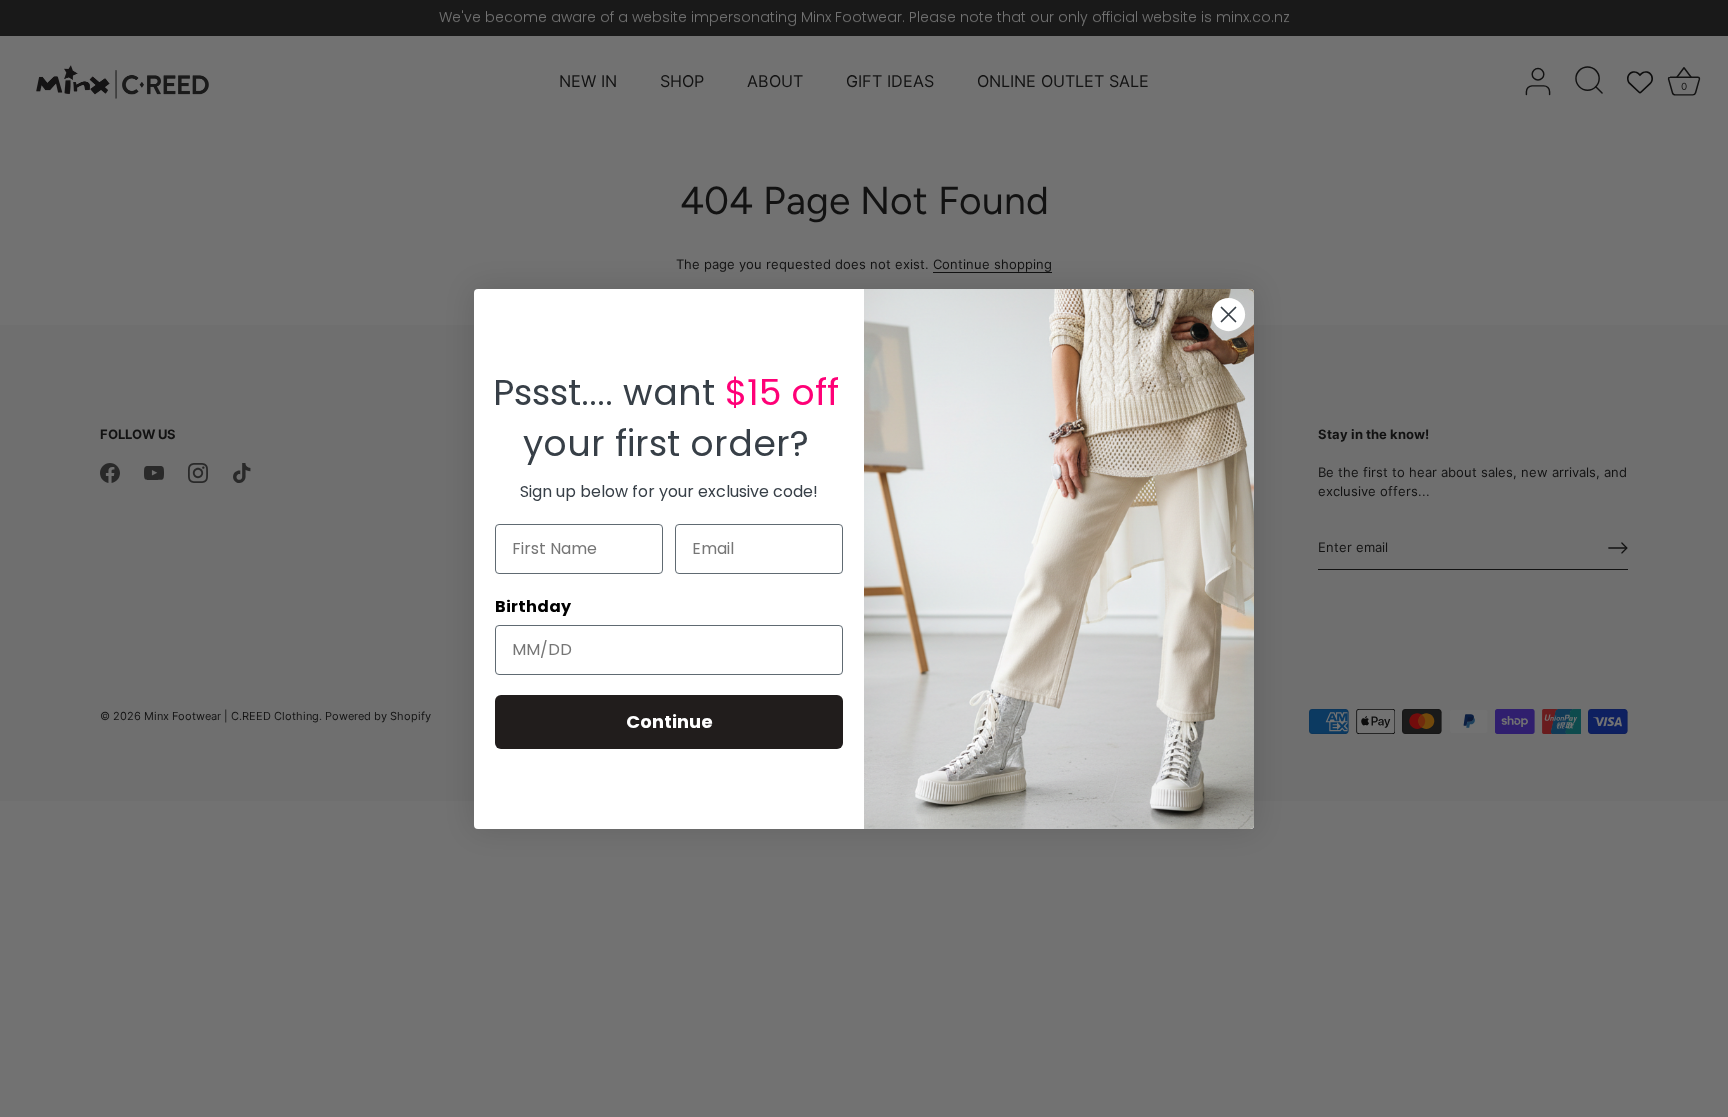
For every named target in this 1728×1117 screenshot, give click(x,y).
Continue (669, 721)
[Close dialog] (1228, 314)
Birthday (533, 606)
